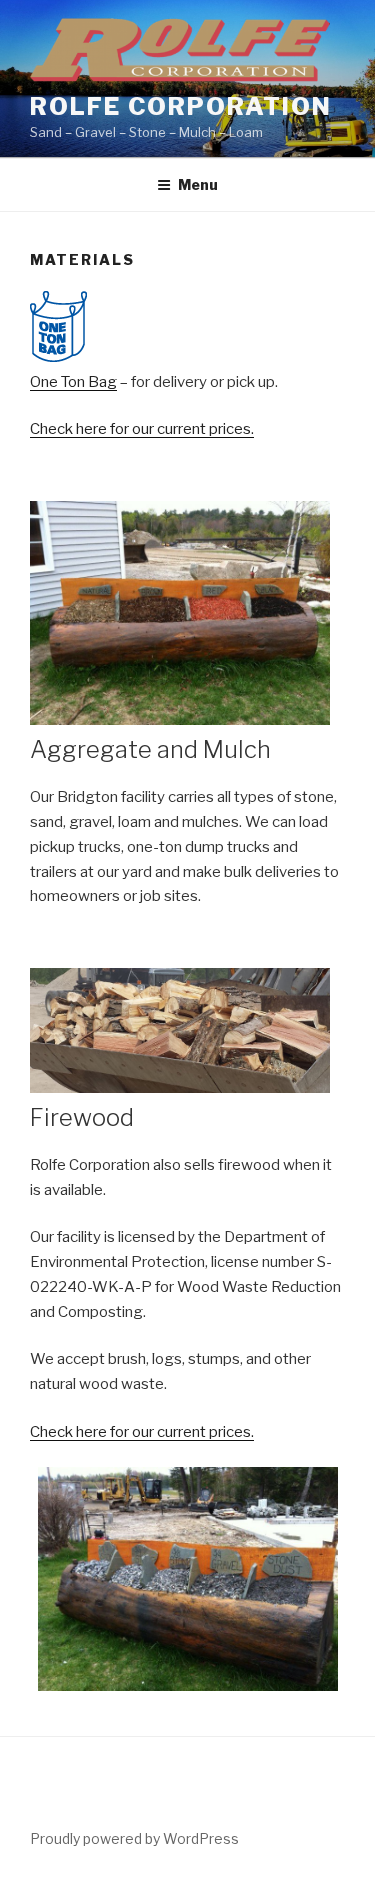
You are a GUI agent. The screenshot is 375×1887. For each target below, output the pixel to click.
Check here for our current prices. (142, 429)
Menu (198, 184)
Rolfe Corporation (181, 106)
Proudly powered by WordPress (134, 1838)
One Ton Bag (73, 382)
